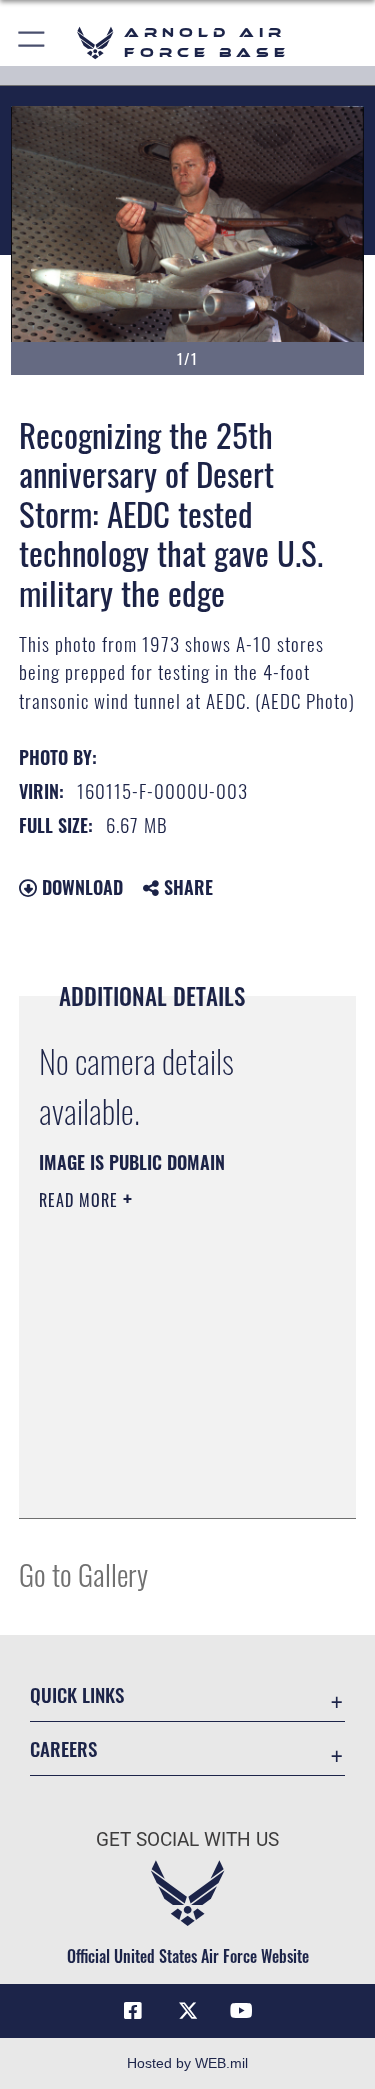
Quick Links (77, 1694)
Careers (63, 1748)
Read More (81, 1200)
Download (80, 887)
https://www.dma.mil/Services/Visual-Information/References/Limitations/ (160, 1453)
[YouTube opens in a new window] (242, 2011)
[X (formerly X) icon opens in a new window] (188, 2011)
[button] (32, 42)
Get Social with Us (187, 1839)
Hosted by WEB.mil (187, 2063)
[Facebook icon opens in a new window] (133, 2011)
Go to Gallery (83, 1573)
